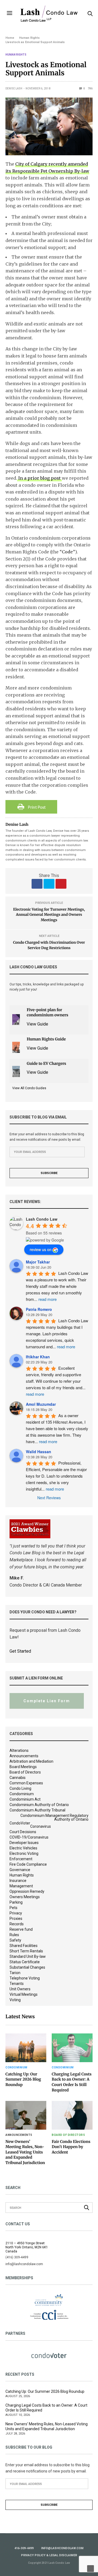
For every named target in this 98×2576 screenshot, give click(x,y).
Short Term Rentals (26, 1951)
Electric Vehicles (23, 1848)
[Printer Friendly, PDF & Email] (31, 806)
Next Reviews (49, 1498)
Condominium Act (25, 1799)
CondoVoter (20, 1823)
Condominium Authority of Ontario (39, 1805)
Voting (15, 2000)
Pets (13, 1908)
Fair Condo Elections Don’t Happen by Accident (71, 2147)
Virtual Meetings (24, 1994)
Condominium (22, 1794)
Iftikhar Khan (38, 1357)
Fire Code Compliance (28, 1864)
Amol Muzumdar (41, 1404)
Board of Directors (25, 1772)
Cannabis (18, 1778)
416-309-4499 (24, 2548)
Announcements (24, 1756)
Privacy (16, 1913)
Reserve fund (21, 1929)
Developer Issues (24, 1843)
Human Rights (16, 55)
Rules (14, 1935)
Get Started (20, 1651)
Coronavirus (41, 1826)
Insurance (18, 1881)
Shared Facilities (24, 1946)
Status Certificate (25, 1962)
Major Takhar (38, 1262)
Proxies (16, 1919)
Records (17, 1924)
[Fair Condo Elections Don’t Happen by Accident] (72, 2115)
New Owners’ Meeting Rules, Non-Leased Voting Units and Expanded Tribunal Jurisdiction (25, 2152)
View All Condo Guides (29, 1088)
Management (21, 1886)
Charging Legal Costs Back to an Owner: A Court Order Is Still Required (72, 2082)
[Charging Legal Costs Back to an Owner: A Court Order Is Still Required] (72, 2048)
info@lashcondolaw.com (62, 2548)
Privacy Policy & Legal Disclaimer (49, 2555)
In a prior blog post (39, 478)
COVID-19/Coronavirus (29, 1837)
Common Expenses (26, 1783)
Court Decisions (23, 1832)
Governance (20, 1870)
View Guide (37, 1024)
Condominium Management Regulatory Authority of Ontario (54, 1817)
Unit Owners (20, 1989)
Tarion (15, 1973)
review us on (41, 1249)
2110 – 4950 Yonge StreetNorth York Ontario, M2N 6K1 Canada (27, 2247)
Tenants (17, 1984)
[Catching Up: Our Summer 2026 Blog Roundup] (26, 2048)
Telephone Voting (25, 1978)
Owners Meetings (25, 1897)
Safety (15, 1940)
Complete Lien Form (47, 1701)
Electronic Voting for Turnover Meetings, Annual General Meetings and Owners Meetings (49, 915)
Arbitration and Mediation (31, 1761)
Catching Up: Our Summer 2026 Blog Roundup (23, 2079)
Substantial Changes (27, 1967)
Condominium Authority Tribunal (37, 1810)
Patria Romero (39, 1309)
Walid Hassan (39, 1452)
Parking (16, 1902)
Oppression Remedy (27, 1891)
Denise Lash (14, 88)
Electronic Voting (24, 1853)
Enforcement (21, 1859)
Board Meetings (23, 1767)
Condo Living (20, 1788)
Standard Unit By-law (28, 1956)
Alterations (19, 1750)
